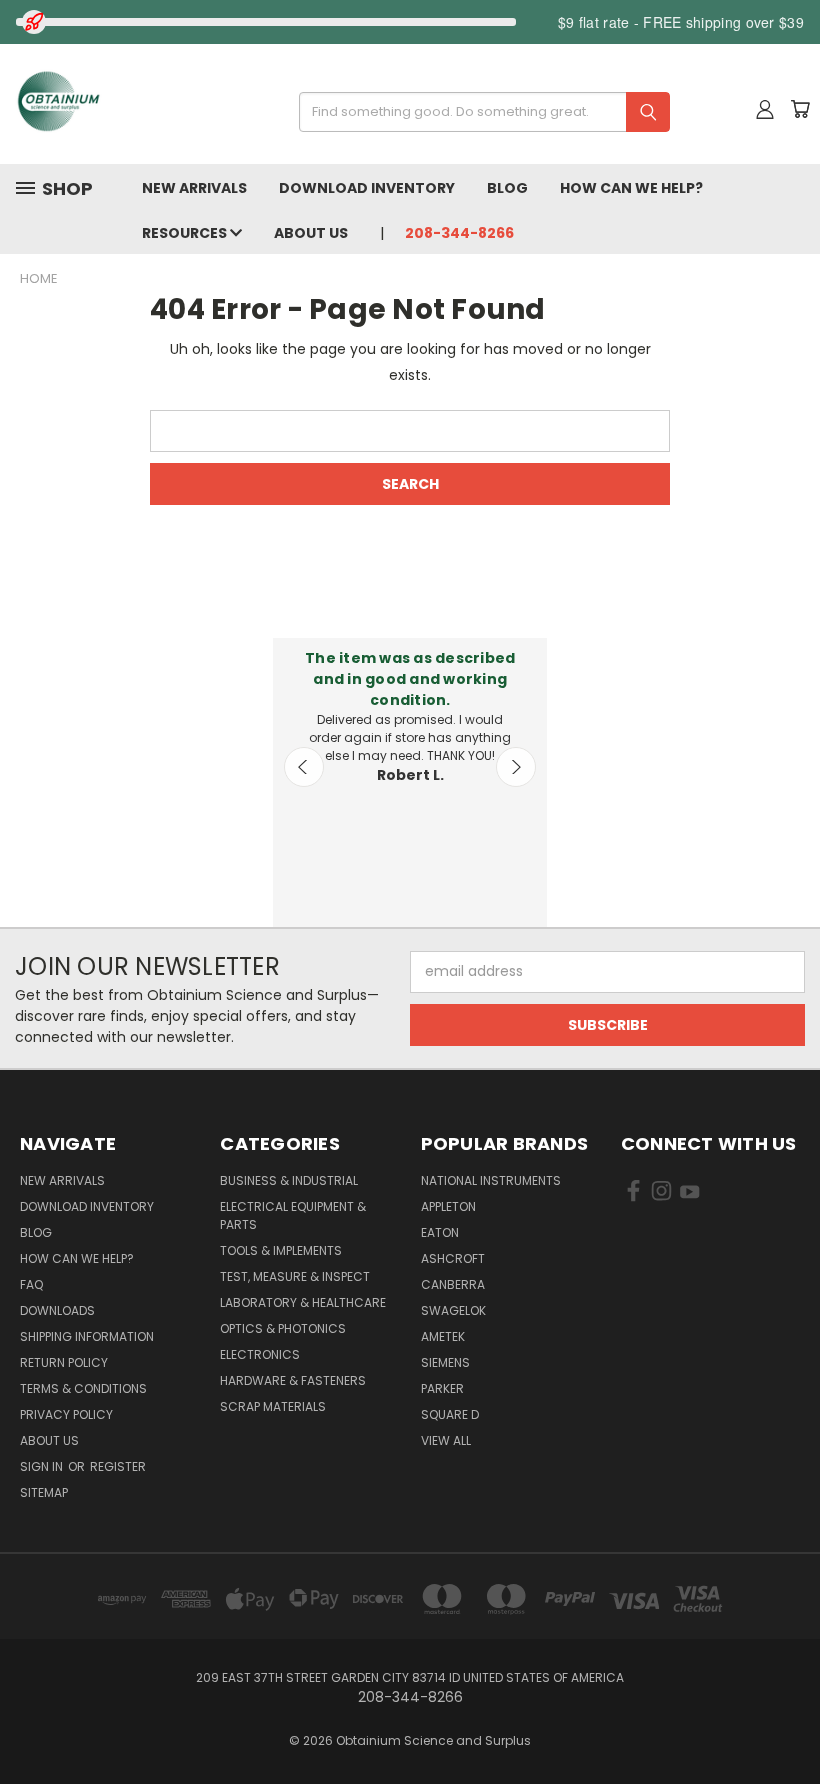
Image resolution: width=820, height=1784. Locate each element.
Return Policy (64, 1362)
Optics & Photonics (283, 1328)
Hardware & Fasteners (293, 1380)
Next (516, 767)
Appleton (448, 1206)
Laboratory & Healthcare (303, 1302)
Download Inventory (367, 188)
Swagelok (453, 1310)
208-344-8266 (459, 233)
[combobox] (477, 112)
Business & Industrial (289, 1180)
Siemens (445, 1362)
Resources (186, 233)
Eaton (440, 1232)
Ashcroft (453, 1258)
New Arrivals (194, 188)
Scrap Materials (273, 1406)
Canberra (453, 1284)
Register (118, 1466)
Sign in (43, 1466)
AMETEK (443, 1336)
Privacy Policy (66, 1414)
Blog (507, 188)
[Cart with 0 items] (800, 109)
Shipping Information (87, 1336)
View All (446, 1440)
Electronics (260, 1354)
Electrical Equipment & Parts (293, 1215)
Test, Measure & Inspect (295, 1276)
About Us (311, 233)
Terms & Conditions (83, 1388)
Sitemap (44, 1492)
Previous (304, 767)
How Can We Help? (631, 188)
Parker (442, 1388)
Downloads (57, 1310)
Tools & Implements (281, 1250)
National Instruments (491, 1180)
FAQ (31, 1284)
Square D (450, 1414)
